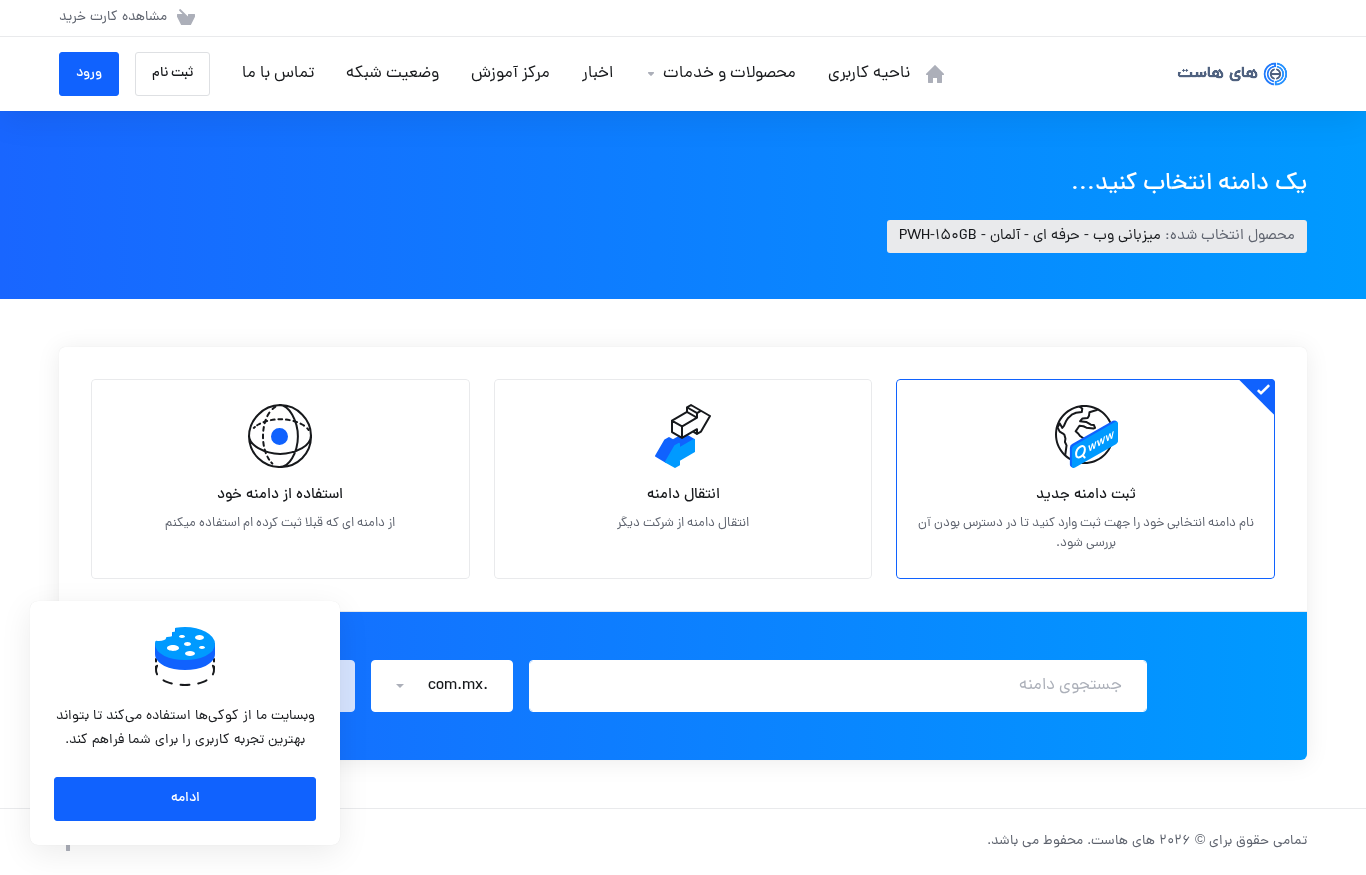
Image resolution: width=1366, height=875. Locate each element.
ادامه (185, 798)
